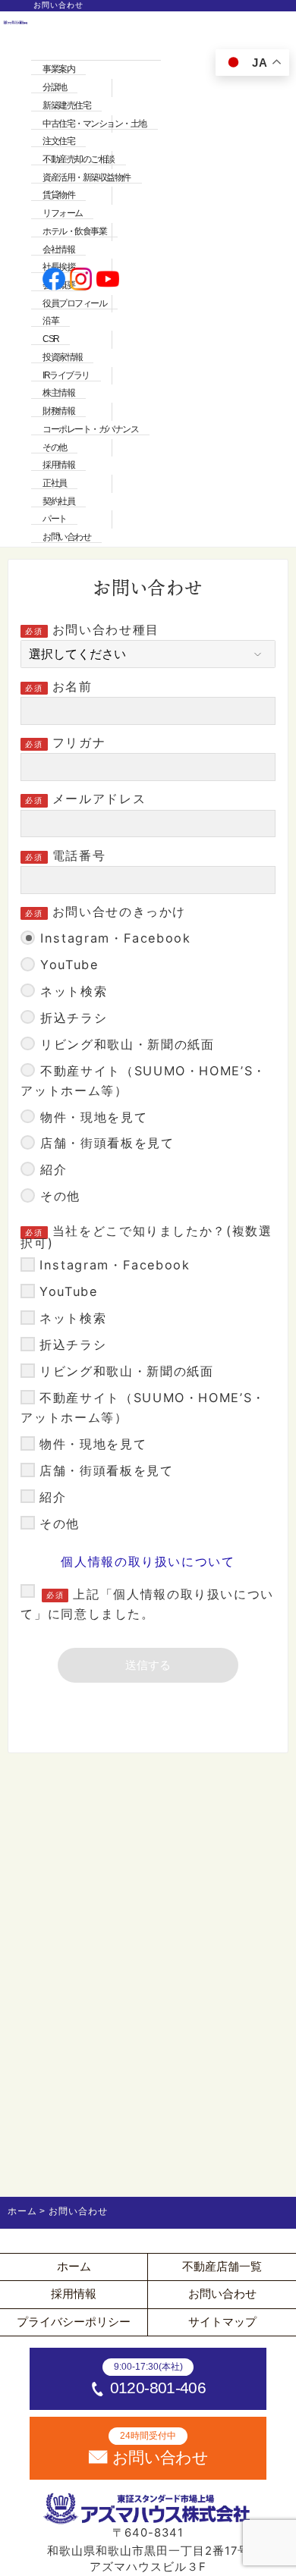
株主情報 (58, 393)
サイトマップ (222, 2322)
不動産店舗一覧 (222, 2267)
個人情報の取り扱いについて (148, 1561)
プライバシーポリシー (74, 2322)
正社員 (55, 483)
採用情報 (58, 465)
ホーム (74, 2267)
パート (55, 519)
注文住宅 (58, 141)
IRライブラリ (66, 375)
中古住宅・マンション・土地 (94, 124)
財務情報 (58, 411)
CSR (51, 339)
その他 (55, 447)
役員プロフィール (74, 303)
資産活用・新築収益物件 (87, 177)
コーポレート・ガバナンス (90, 429)
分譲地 (55, 87)
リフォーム (63, 213)
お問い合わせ (66, 537)
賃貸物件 (58, 195)
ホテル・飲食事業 (74, 231)
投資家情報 (63, 357)
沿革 (50, 321)
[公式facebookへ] (54, 281)
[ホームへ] (16, 281)
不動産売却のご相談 (79, 159)
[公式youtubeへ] (108, 281)
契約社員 (58, 501)
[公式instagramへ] (81, 281)
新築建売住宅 (66, 105)
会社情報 (58, 249)
